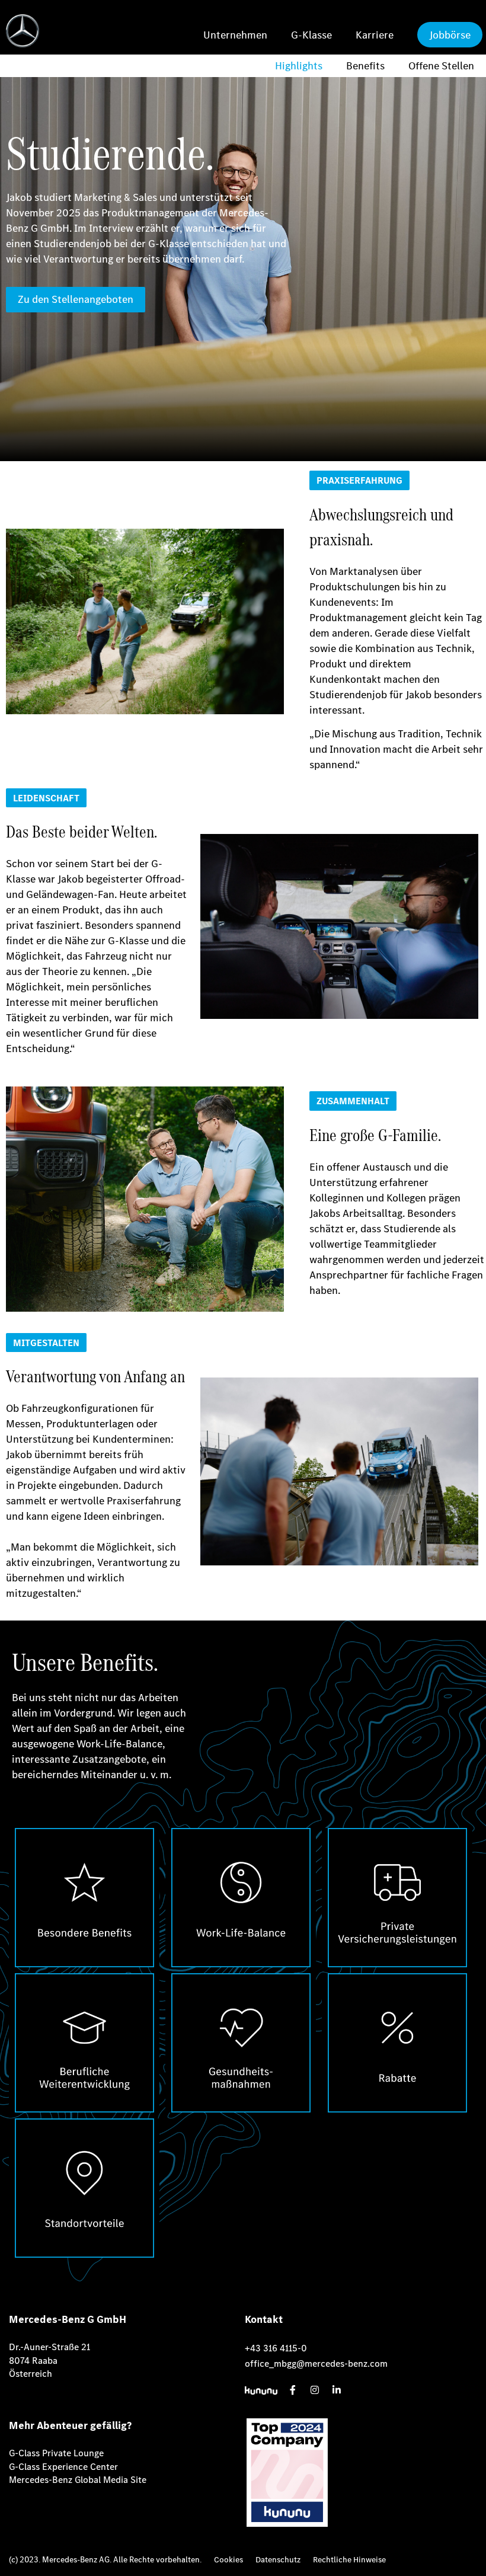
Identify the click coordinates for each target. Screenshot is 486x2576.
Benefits (365, 65)
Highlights (299, 65)
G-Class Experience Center (63, 2467)
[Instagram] (315, 2390)
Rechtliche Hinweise (349, 2560)
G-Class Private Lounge (56, 2453)
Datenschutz (278, 2560)
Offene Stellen (441, 65)
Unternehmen (235, 35)
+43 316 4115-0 (276, 2348)
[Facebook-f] (293, 2390)
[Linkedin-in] (337, 2390)
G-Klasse (311, 35)
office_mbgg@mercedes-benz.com (316, 2364)
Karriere (375, 35)
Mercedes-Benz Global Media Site (78, 2480)
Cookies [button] (228, 2560)
